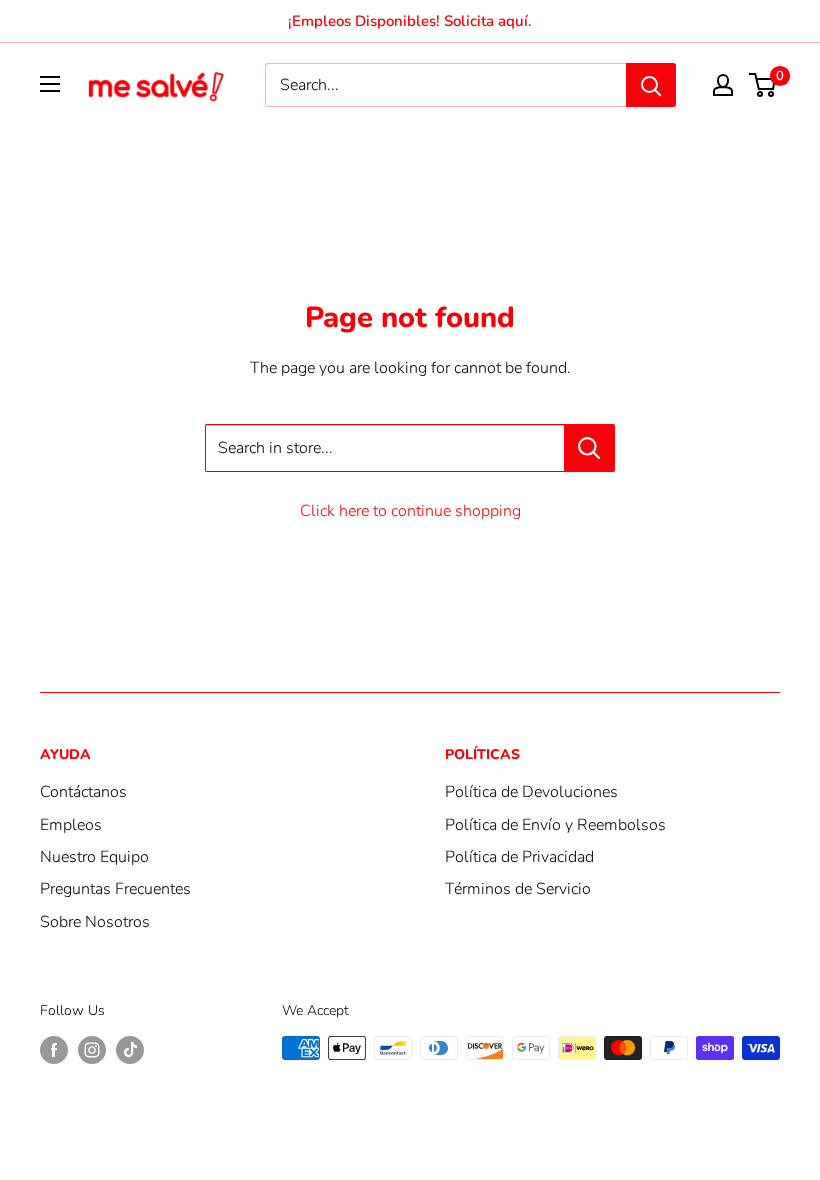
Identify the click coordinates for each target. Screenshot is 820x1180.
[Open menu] (50, 84)
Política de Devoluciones (531, 792)
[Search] (651, 85)
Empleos (71, 825)
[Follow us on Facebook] (54, 1050)
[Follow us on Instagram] (92, 1050)
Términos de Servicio (518, 889)
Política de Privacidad (519, 857)
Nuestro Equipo (94, 857)
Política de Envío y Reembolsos (555, 825)
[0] (763, 85)
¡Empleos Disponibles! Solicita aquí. (410, 21)
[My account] (723, 85)
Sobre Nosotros (95, 922)
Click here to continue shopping (410, 511)
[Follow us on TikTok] (130, 1050)
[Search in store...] (589, 448)
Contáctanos (83, 792)
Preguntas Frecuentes (115, 889)
